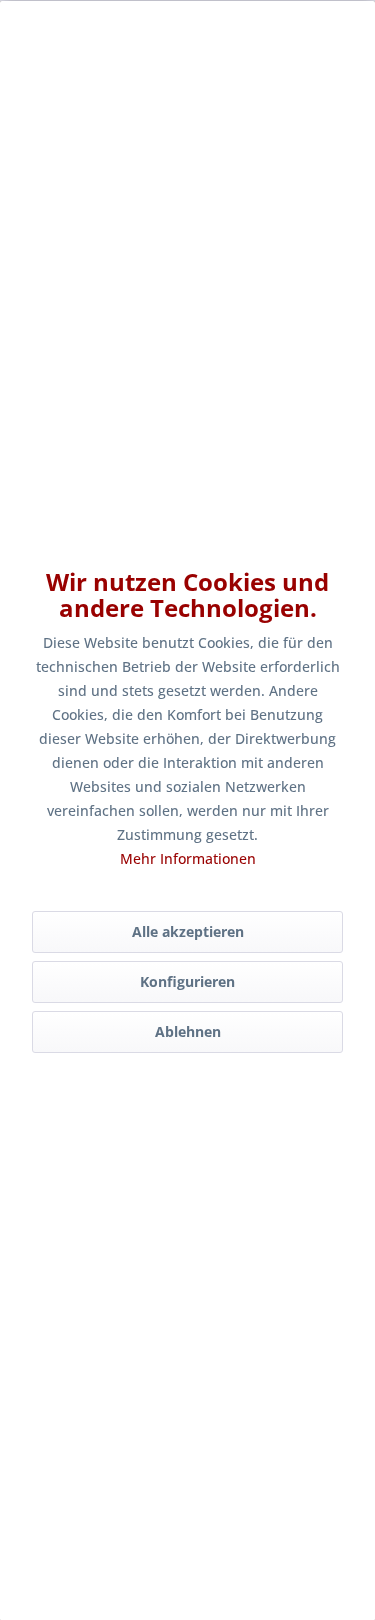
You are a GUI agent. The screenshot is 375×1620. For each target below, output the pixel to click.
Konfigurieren (187, 981)
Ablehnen (188, 1031)
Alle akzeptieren (188, 931)
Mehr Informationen (188, 858)
